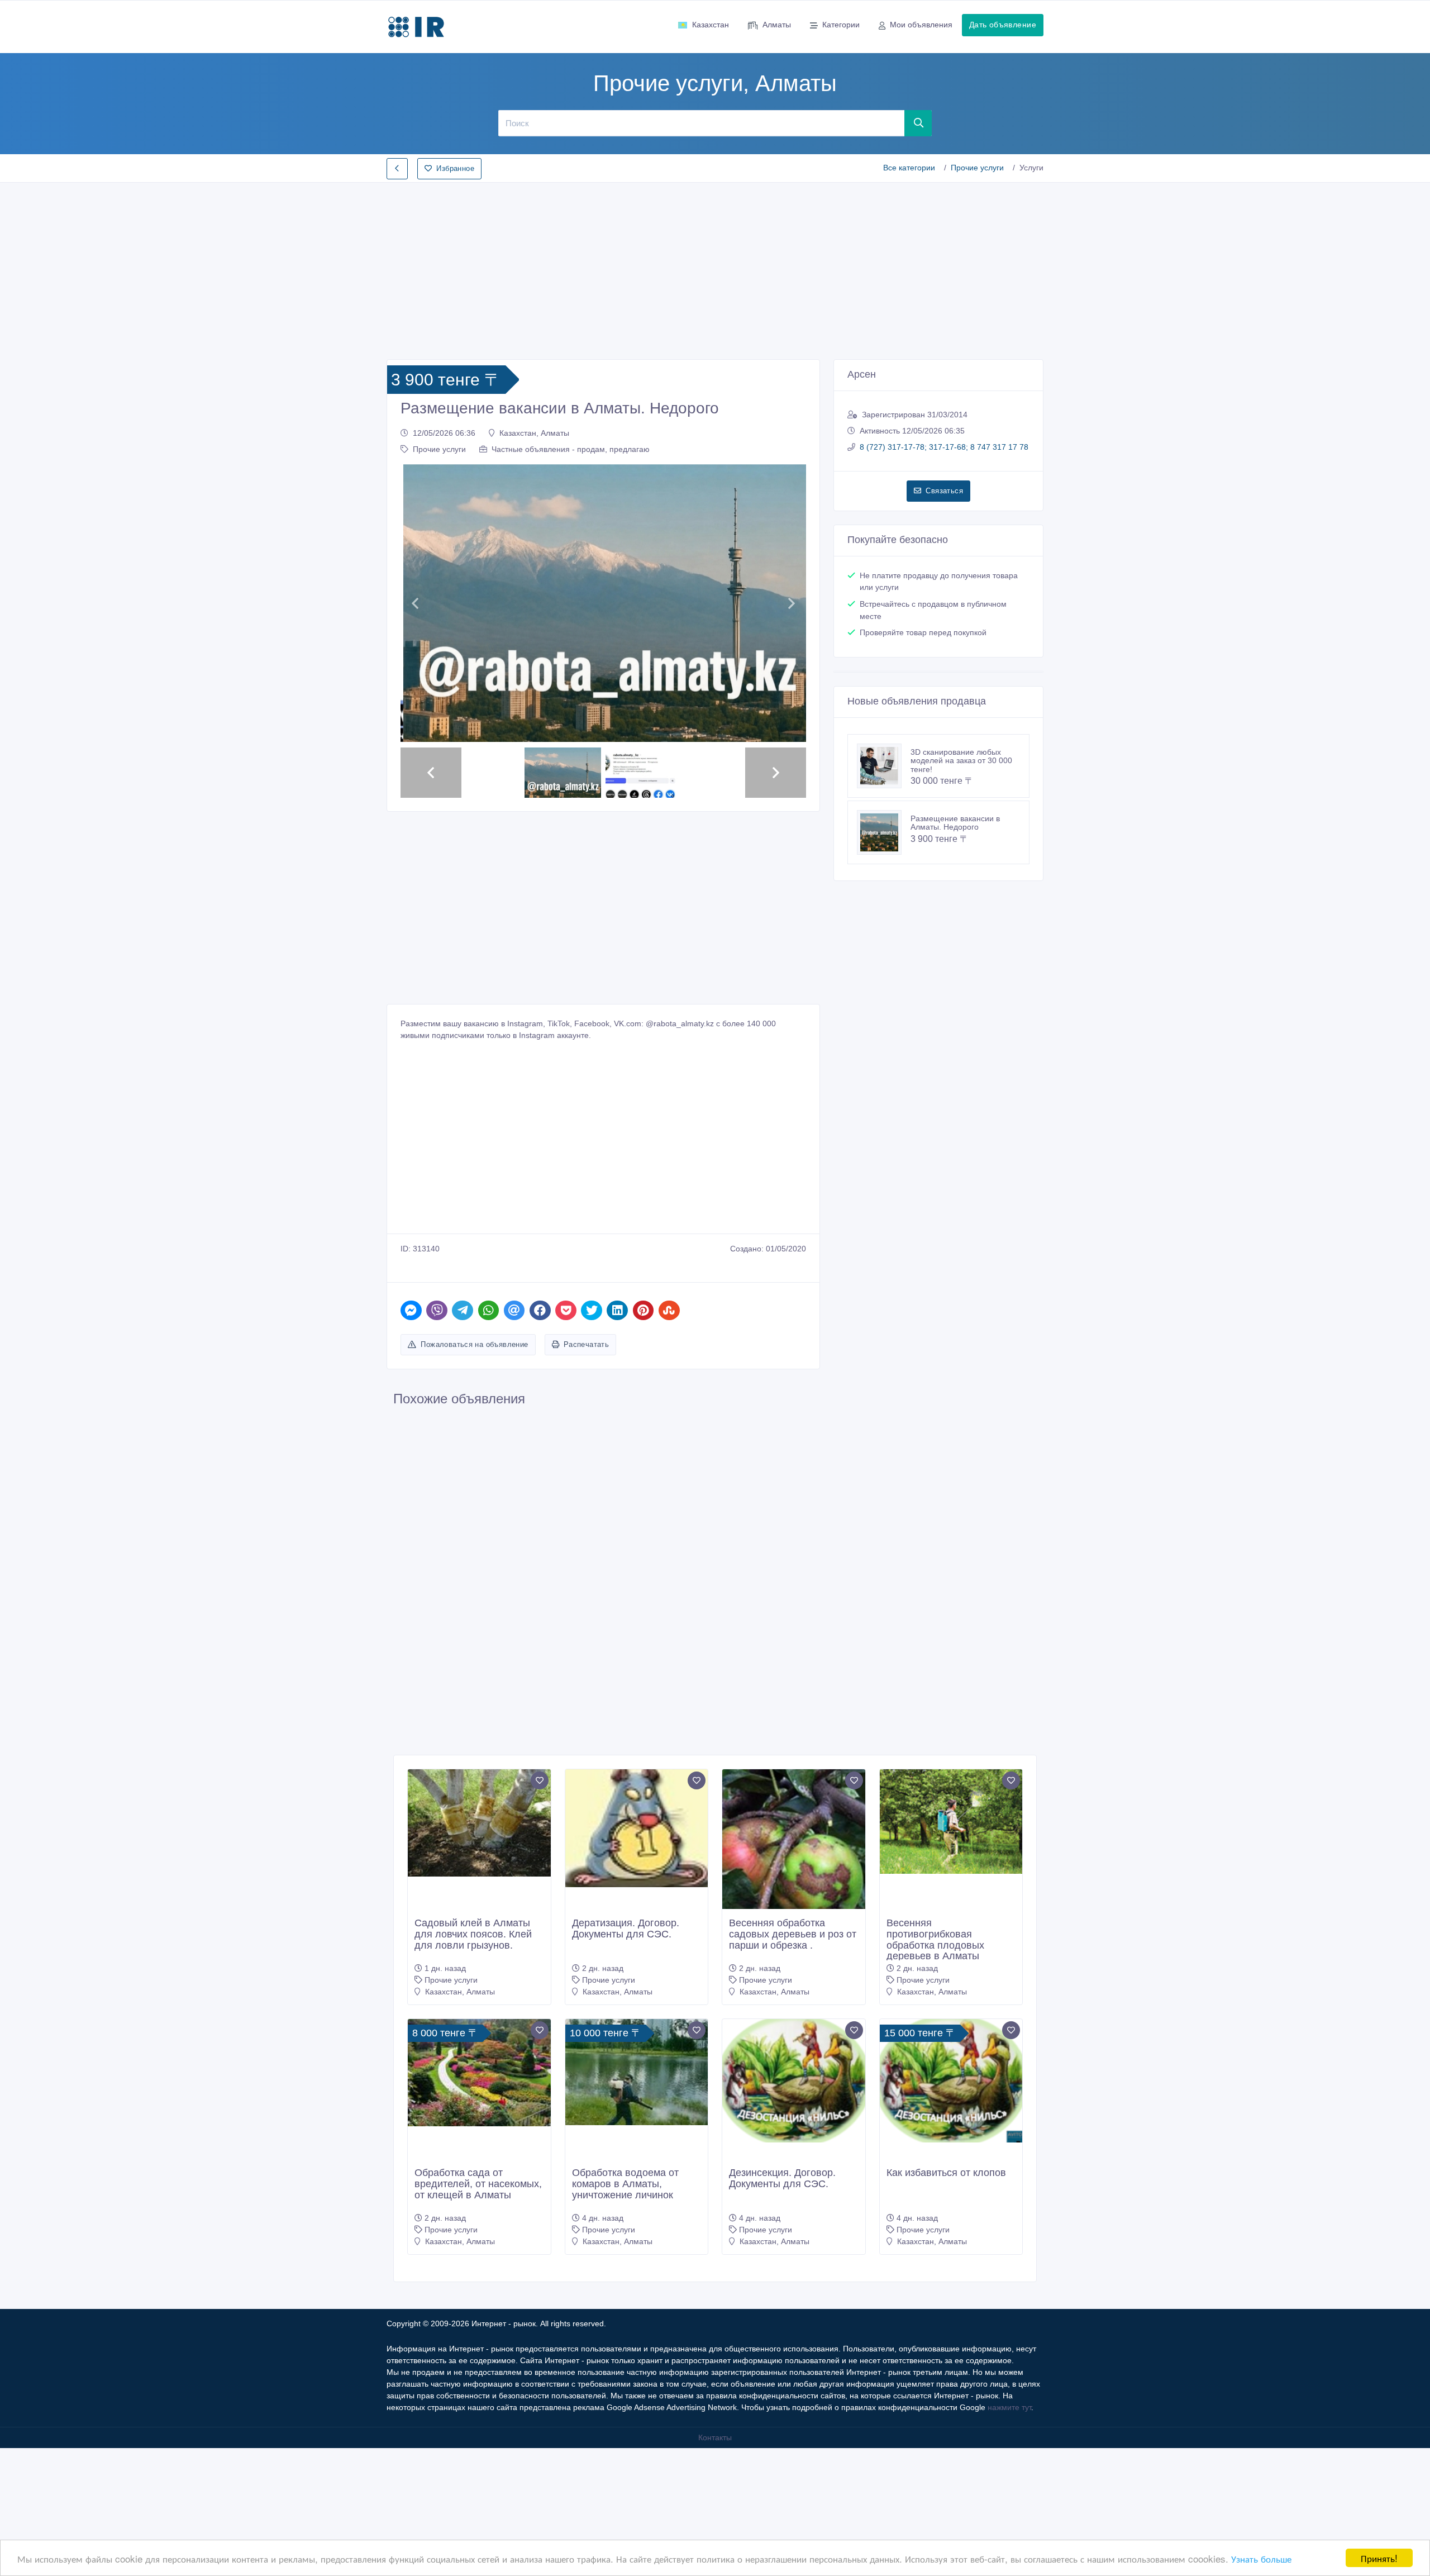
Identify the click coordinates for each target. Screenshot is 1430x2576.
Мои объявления (921, 25)
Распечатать (586, 1472)
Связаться (944, 491)
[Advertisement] (715, 268)
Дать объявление (1003, 25)
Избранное (455, 168)
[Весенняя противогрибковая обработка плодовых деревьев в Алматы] (951, 1949)
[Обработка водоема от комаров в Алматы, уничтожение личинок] (637, 2200)
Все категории (909, 168)
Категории (841, 25)
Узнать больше (1261, 2558)
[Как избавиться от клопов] (951, 2209)
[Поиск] (918, 123)
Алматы (777, 25)
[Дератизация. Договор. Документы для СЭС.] (637, 1956)
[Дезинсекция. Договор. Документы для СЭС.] (794, 2209)
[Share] (411, 1438)
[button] (415, 667)
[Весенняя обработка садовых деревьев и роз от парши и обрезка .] (794, 1983)
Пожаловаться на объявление (474, 1472)
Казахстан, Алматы (534, 433)
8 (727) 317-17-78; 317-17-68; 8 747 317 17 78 (944, 447)
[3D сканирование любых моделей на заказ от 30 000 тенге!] (884, 766)
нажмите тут (1009, 2535)
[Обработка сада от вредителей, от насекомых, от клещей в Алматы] (479, 2201)
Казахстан (711, 25)
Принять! (1379, 2558)
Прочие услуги (977, 168)
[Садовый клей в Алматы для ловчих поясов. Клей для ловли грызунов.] (479, 1951)
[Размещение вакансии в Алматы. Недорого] (884, 832)
